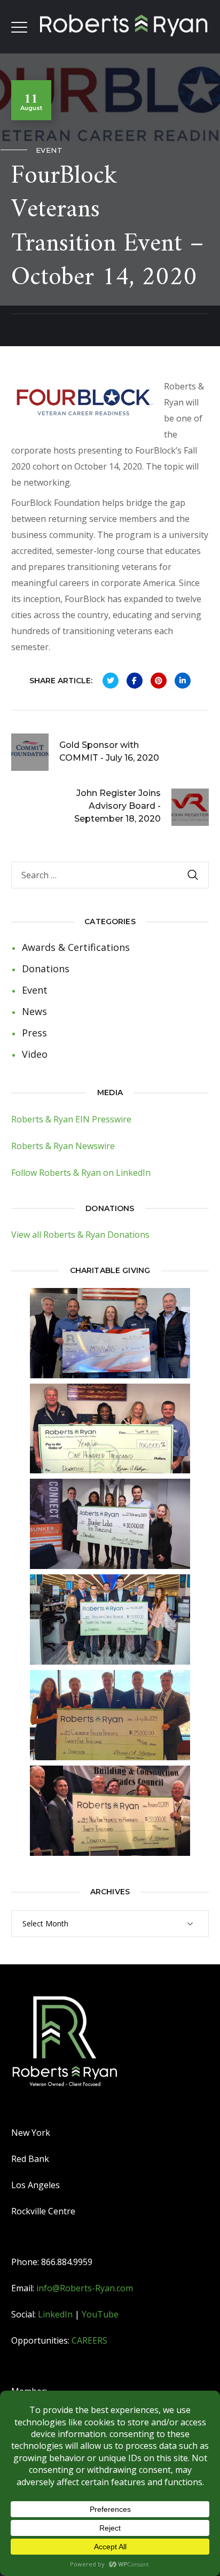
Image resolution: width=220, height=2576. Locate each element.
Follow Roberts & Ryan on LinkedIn (81, 1173)
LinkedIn (55, 2314)
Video (35, 1054)
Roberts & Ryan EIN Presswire (71, 1119)
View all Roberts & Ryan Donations (80, 1235)
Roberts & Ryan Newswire (63, 1146)
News (34, 1011)
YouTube (100, 2314)
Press (34, 1033)
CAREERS (89, 2340)
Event (49, 150)
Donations (46, 969)
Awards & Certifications (76, 947)
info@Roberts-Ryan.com (85, 2288)
